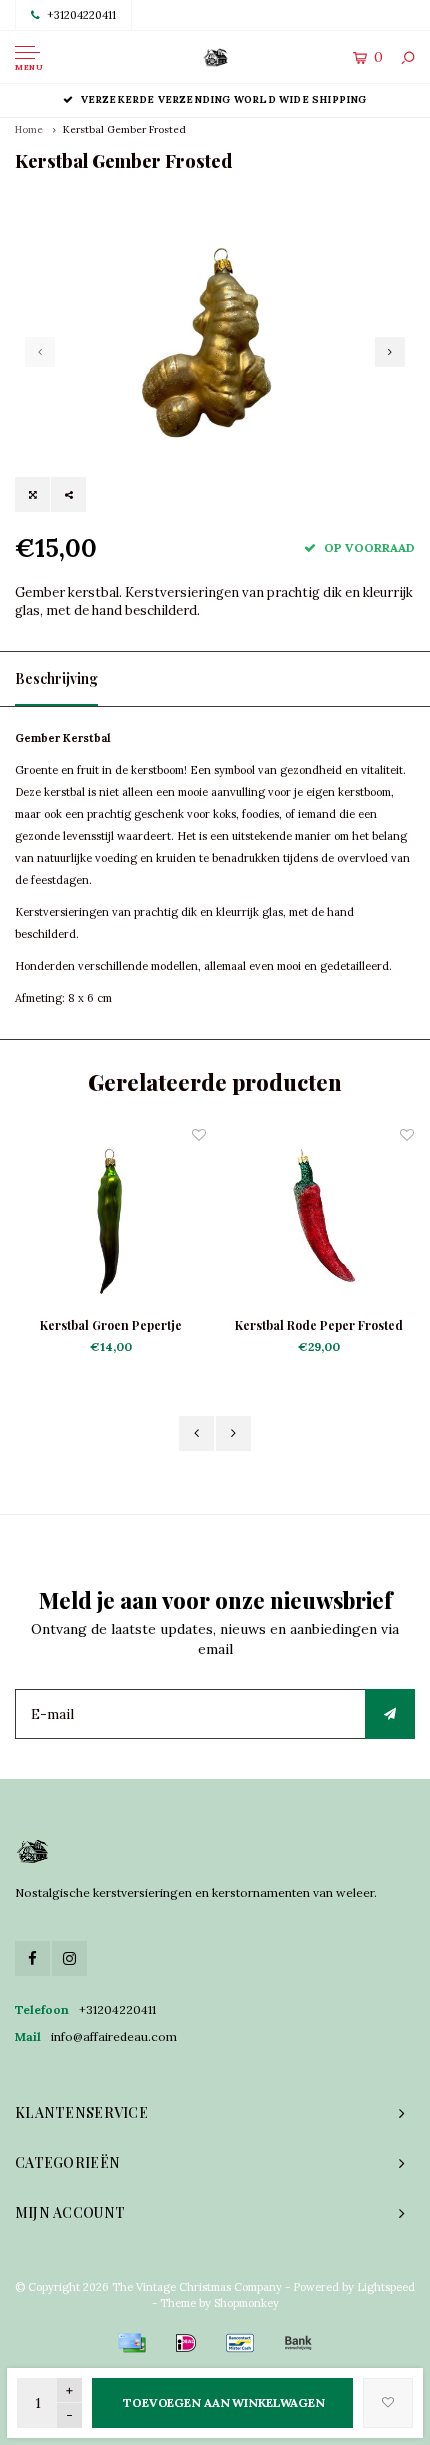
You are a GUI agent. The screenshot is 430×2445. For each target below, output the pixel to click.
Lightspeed (386, 2287)
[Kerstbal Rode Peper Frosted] (319, 1220)
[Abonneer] (390, 1714)
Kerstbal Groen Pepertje (111, 1325)
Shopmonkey (246, 2303)
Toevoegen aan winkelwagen (224, 2402)
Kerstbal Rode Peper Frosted (319, 1325)
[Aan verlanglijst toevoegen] (388, 2403)
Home (29, 129)
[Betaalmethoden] (132, 2343)
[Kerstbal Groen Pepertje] (111, 1220)
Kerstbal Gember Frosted (124, 129)
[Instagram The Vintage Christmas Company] (69, 1958)
